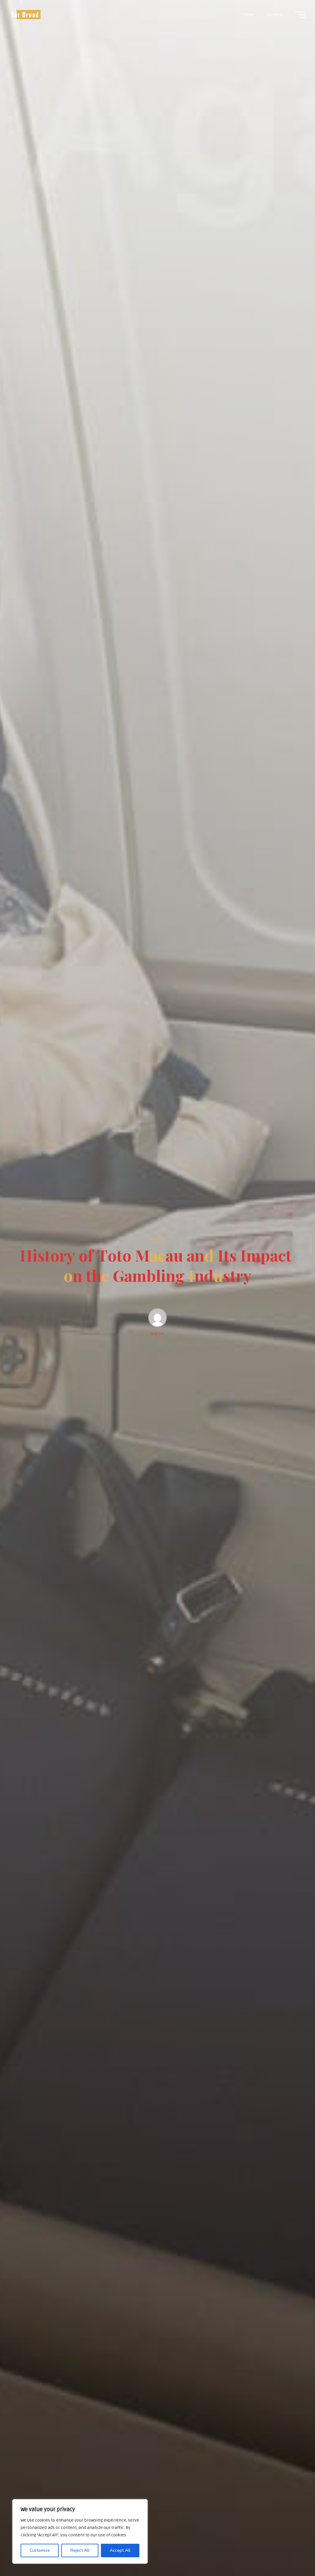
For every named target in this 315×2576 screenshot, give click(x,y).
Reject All (80, 2550)
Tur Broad (25, 14)
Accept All (120, 2550)
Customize (40, 2550)
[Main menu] (300, 15)
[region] (80, 2531)
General (156, 1238)
